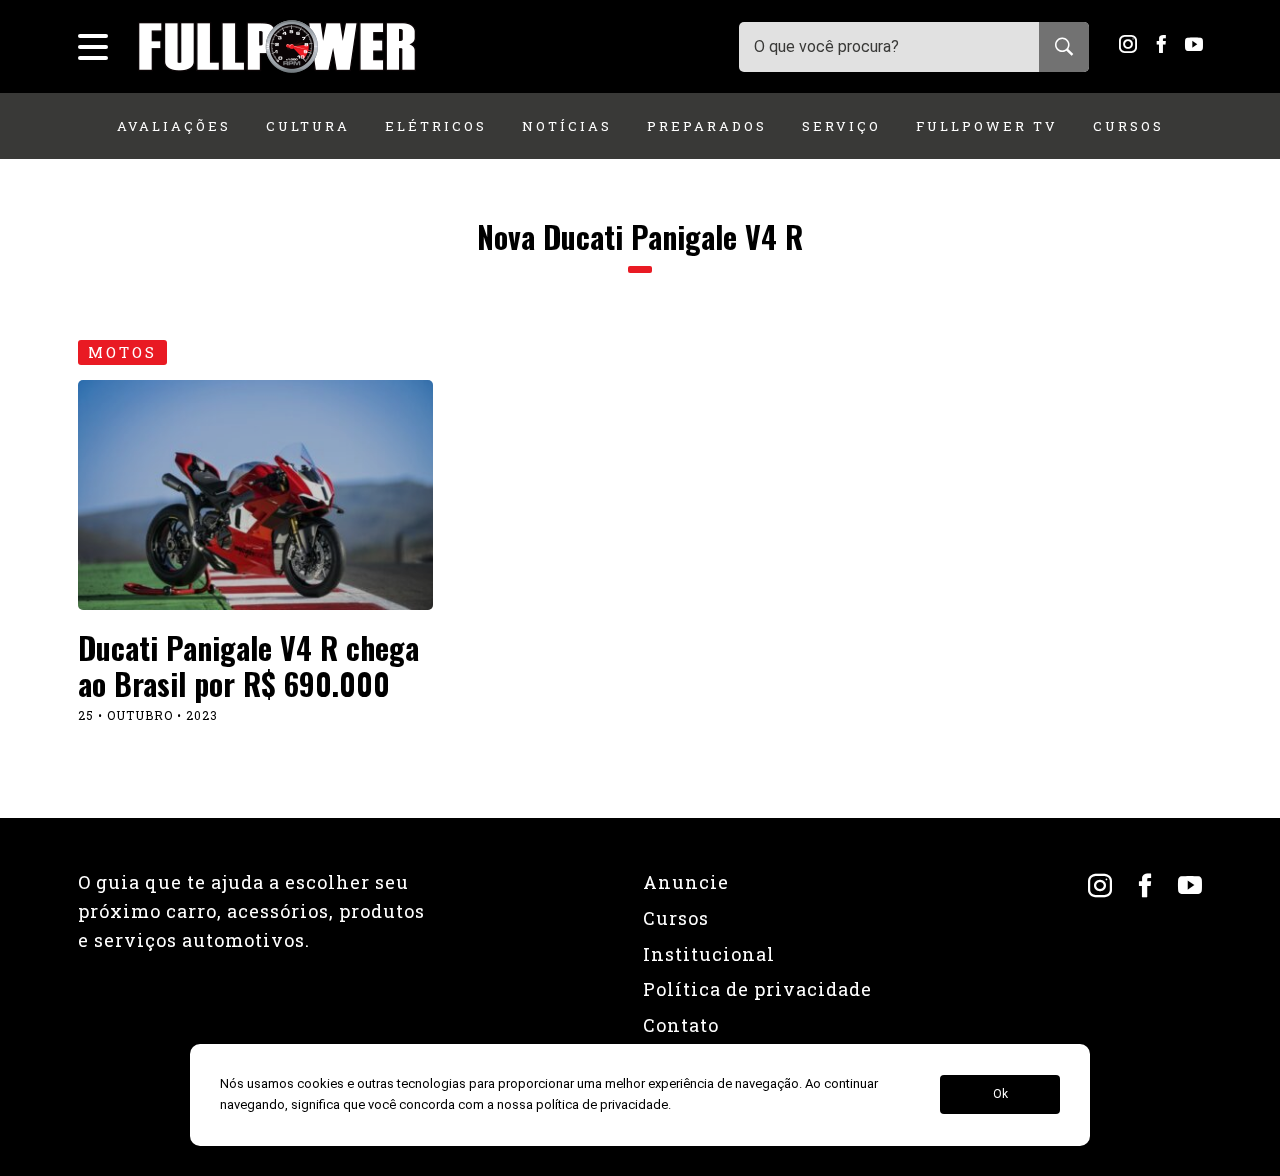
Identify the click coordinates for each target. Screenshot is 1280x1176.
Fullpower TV (987, 126)
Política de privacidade (757, 989)
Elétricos (436, 126)
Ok (1000, 1095)
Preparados (707, 126)
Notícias (567, 126)
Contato (681, 1025)
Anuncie (686, 882)
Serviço (841, 126)
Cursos (1128, 126)
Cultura (308, 126)
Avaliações (174, 126)
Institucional (709, 954)
